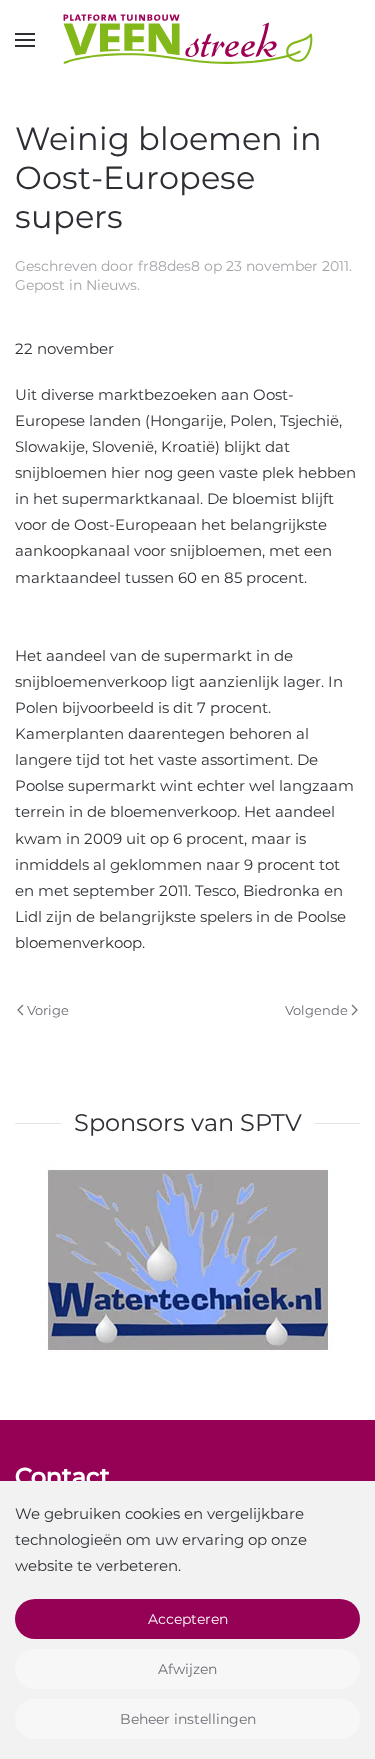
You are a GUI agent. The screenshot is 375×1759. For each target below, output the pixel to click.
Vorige (48, 1010)
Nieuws (111, 285)
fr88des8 (169, 266)
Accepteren (188, 1619)
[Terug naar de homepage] (188, 40)
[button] (25, 40)
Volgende (316, 1010)
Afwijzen (187, 1669)
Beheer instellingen (188, 1719)
